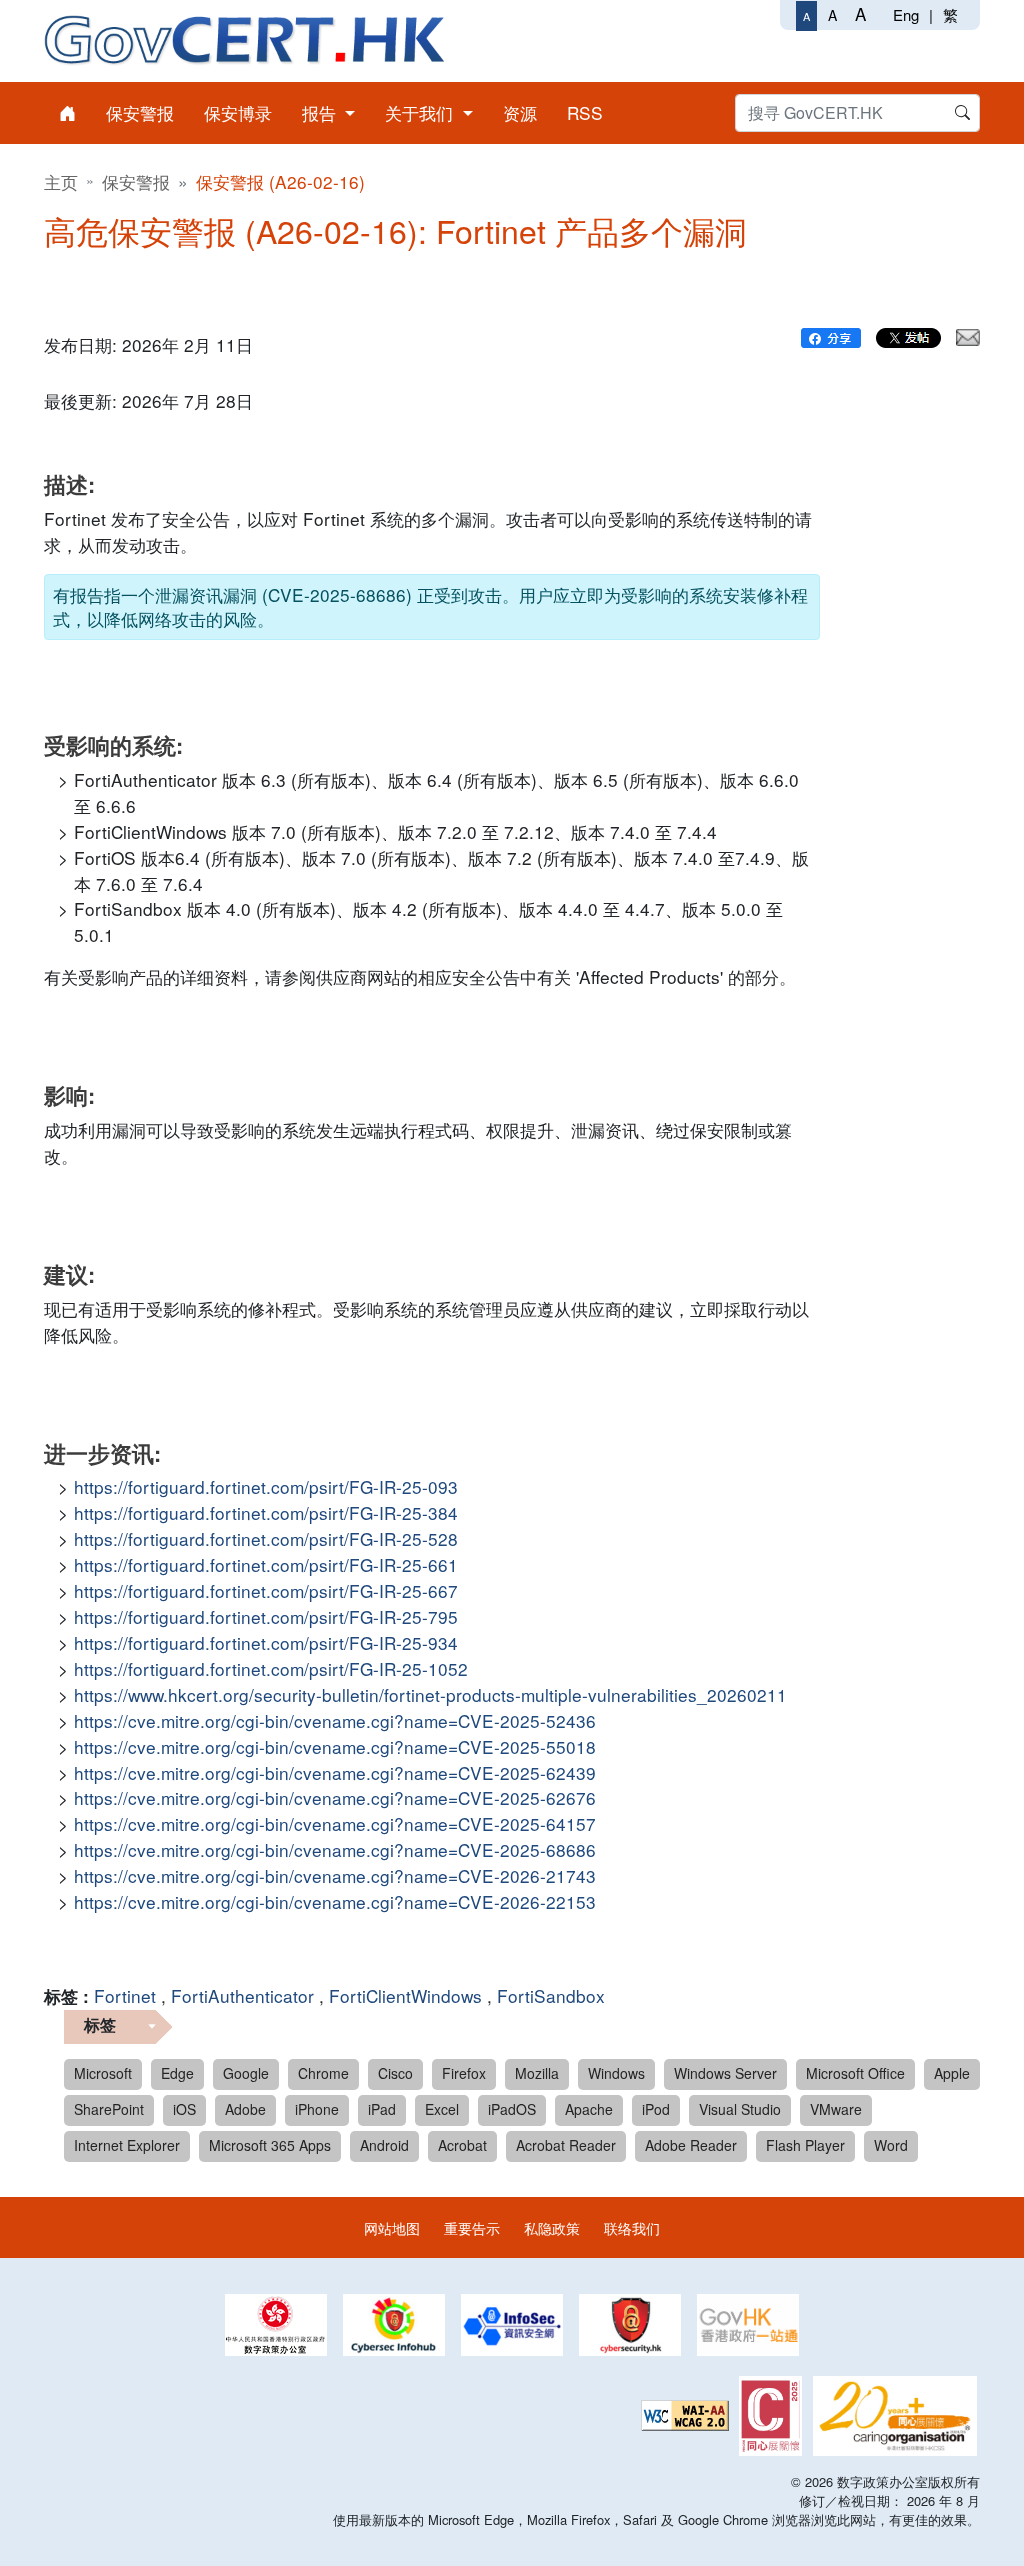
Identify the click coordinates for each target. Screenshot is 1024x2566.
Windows (616, 2073)
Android (384, 2145)
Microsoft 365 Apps (270, 2145)
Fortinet (125, 1995)
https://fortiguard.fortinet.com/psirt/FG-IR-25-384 (266, 1512)
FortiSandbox (551, 1995)
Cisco (395, 2073)
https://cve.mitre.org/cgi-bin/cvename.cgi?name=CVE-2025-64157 (335, 1823)
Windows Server (725, 2073)
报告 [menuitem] (321, 112)
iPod (656, 2109)
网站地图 (392, 2227)
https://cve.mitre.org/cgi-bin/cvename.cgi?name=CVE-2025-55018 (335, 1746)
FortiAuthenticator (242, 1995)
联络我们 (632, 2227)
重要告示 (472, 2227)
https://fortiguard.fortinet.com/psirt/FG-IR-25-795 (266, 1616)
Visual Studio (740, 2109)
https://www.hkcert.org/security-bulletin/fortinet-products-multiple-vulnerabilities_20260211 (430, 1694)
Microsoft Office (855, 2073)
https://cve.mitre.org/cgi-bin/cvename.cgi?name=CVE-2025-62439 (335, 1772)
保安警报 (136, 181)
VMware (836, 2109)
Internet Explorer (127, 2145)
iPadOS (512, 2109)
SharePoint (109, 2109)
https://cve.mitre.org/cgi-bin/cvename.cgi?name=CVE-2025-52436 (335, 1720)
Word (891, 2145)
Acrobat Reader (566, 2145)
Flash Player (805, 2145)
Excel (442, 2109)
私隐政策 (552, 2227)
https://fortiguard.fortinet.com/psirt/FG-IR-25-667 (266, 1590)
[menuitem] (67, 113)
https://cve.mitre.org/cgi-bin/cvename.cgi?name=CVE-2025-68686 (335, 1849)
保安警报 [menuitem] (140, 112)
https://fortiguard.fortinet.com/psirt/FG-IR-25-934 (266, 1642)
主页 (61, 181)
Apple (952, 2073)
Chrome (323, 2073)
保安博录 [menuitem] (238, 112)
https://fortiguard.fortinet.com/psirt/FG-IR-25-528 (266, 1538)
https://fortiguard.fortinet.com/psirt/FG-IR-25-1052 (271, 1668)
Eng (906, 14)
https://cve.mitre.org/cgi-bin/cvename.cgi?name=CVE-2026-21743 (335, 1875)
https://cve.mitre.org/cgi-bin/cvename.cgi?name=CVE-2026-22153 (335, 1901)
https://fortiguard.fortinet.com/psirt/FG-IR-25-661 (266, 1564)
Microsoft (103, 2073)
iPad (382, 2109)
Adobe (245, 2109)
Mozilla (537, 2073)
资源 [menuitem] (520, 112)
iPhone (317, 2109)
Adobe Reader (691, 2145)
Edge (177, 2073)
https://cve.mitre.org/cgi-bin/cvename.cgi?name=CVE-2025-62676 (335, 1797)
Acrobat (462, 2145)
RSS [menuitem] (585, 112)
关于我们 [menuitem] (421, 112)
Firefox (464, 2073)
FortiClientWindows (405, 1995)
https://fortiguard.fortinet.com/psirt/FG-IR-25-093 (266, 1486)
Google (246, 2073)
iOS (184, 2109)
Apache (589, 2109)
